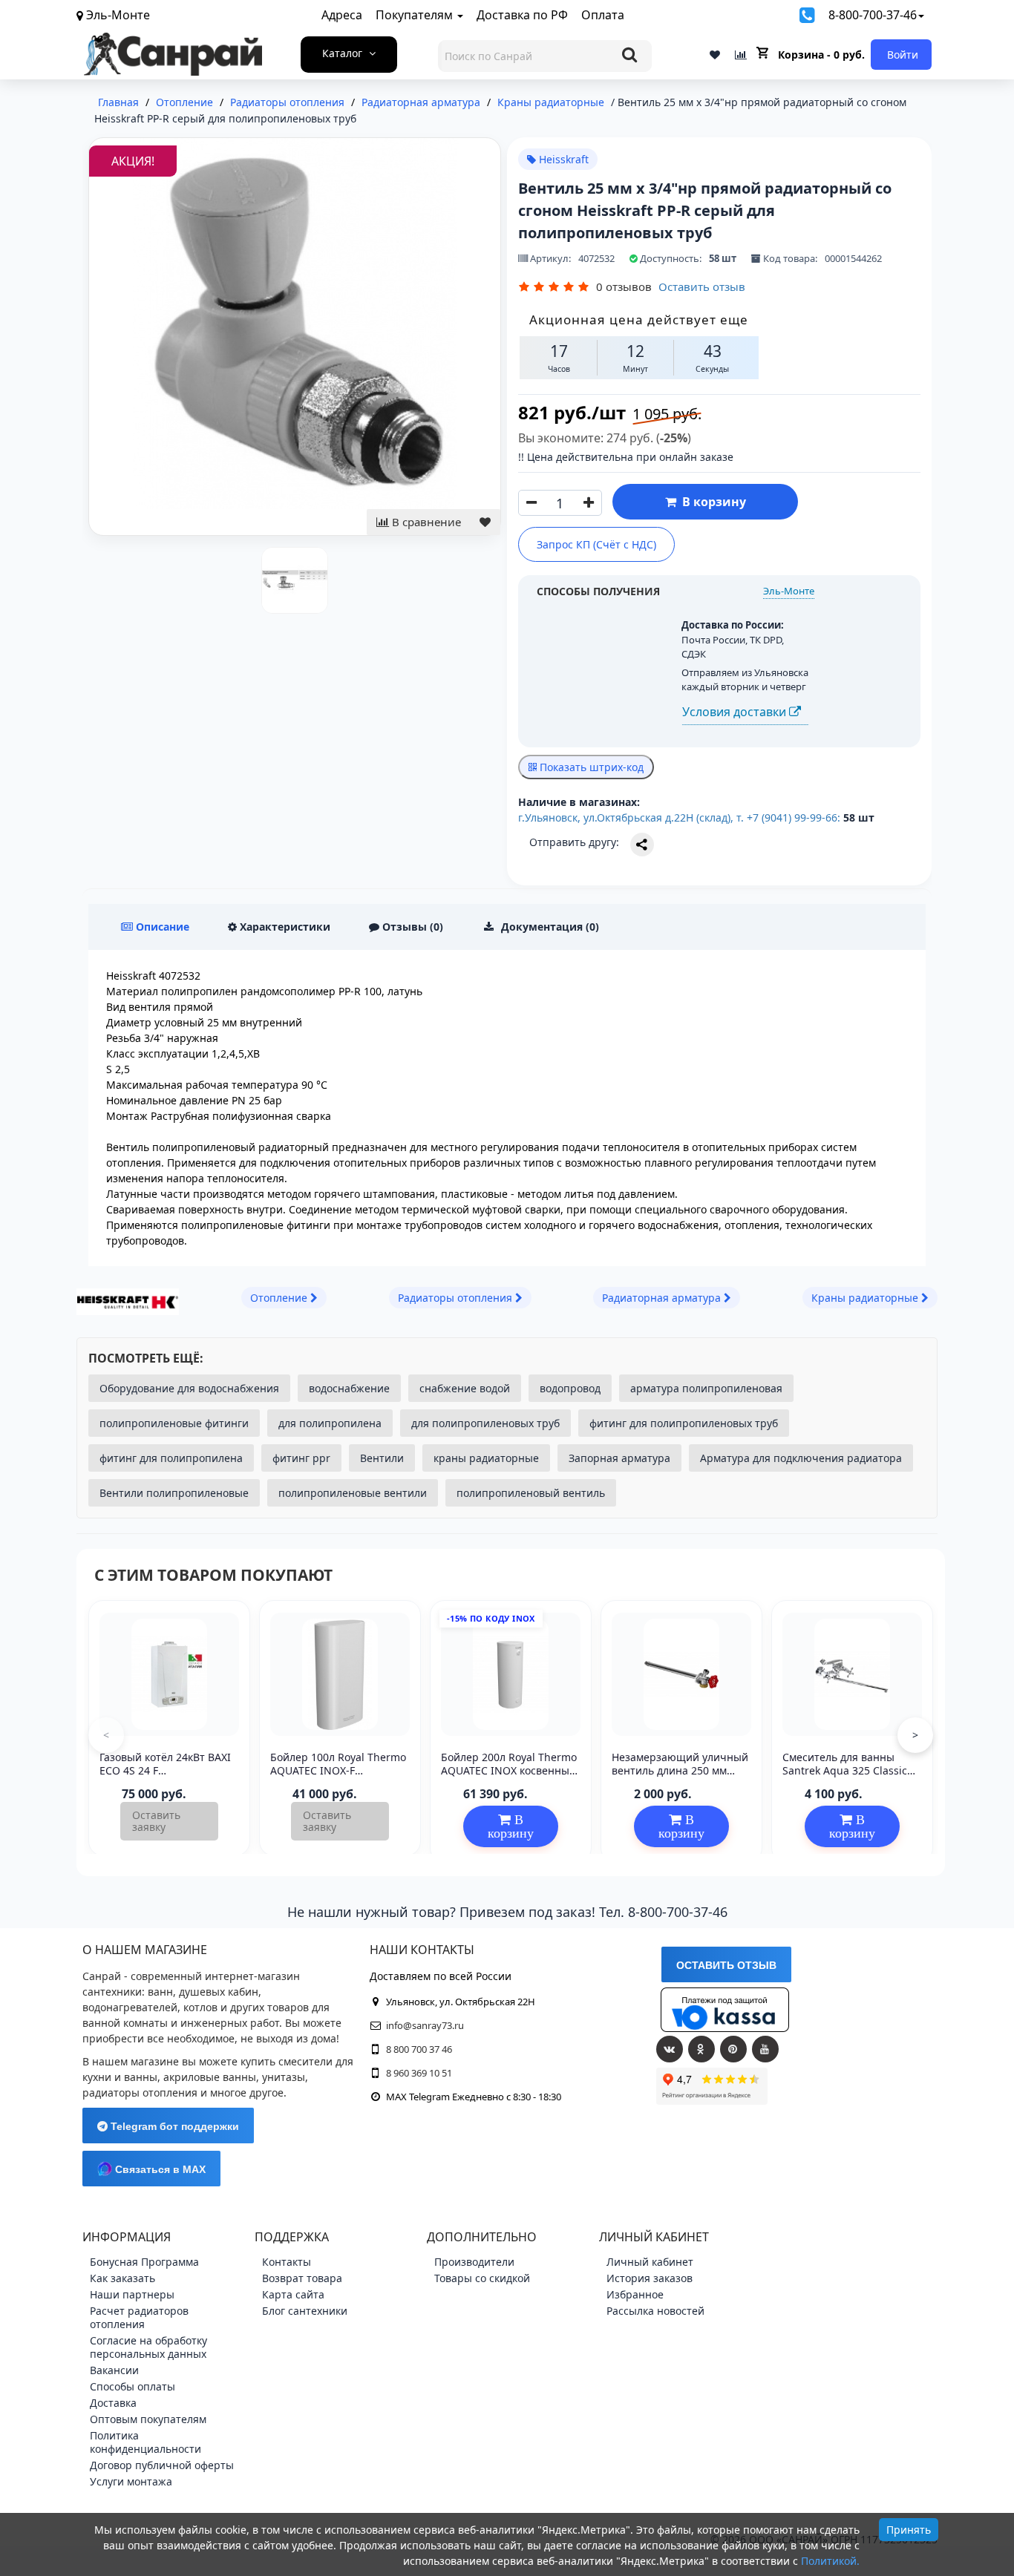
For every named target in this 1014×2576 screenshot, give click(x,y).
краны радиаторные (486, 1458)
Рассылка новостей (655, 2311)
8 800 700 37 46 (419, 2049)
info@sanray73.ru (425, 2025)
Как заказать (122, 2278)
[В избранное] (485, 522)
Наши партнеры (132, 2294)
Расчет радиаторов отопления (139, 2317)
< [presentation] (106, 1735)
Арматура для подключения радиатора (801, 1458)
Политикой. (830, 2561)
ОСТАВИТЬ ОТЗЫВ (726, 1965)
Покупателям (416, 15)
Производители (474, 2262)
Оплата (603, 15)
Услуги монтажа (131, 2481)
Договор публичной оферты (162, 2465)
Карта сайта (293, 2294)
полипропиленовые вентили (353, 1493)
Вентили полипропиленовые (174, 1493)
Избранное (635, 2294)
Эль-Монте (789, 591)
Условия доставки (736, 712)
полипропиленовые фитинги (174, 1423)
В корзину (711, 502)
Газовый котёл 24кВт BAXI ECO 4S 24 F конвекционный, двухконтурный (165, 1777)
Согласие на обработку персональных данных (148, 2347)
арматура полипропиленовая (706, 1388)
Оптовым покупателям (148, 2419)
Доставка (113, 2403)
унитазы (284, 2077)
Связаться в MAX (159, 2169)
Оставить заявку (156, 1821)
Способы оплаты (133, 2386)
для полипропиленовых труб (485, 1423)
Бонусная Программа (144, 2262)
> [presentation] (915, 1735)
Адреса (342, 15)
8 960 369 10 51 (419, 2073)
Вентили (382, 1458)
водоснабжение (349, 1388)
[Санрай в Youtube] (765, 2049)
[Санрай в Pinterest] (733, 2049)
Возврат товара (302, 2278)
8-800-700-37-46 (873, 15)
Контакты (287, 2262)
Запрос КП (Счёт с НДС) (596, 544)
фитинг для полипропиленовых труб (684, 1423)
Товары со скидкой (482, 2278)
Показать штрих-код (590, 767)
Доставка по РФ (522, 15)
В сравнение (425, 522)
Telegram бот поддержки (173, 2126)
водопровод (570, 1388)
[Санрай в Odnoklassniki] (701, 2049)
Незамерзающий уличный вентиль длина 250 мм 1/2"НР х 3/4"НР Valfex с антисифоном (680, 1777)
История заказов (650, 2278)
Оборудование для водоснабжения (189, 1388)
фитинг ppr (301, 1458)
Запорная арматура (619, 1458)
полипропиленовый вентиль (531, 1493)
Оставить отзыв (702, 286)
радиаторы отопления (140, 2092)
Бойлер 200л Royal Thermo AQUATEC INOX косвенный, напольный (510, 1770)
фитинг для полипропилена (171, 1458)
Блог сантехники (305, 2311)
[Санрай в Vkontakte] (670, 2049)
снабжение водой (465, 1388)
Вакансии (114, 2370)
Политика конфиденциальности (145, 2442)
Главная (118, 102)
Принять (909, 2530)
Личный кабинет (650, 2262)
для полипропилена (330, 1423)
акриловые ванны (210, 2077)
